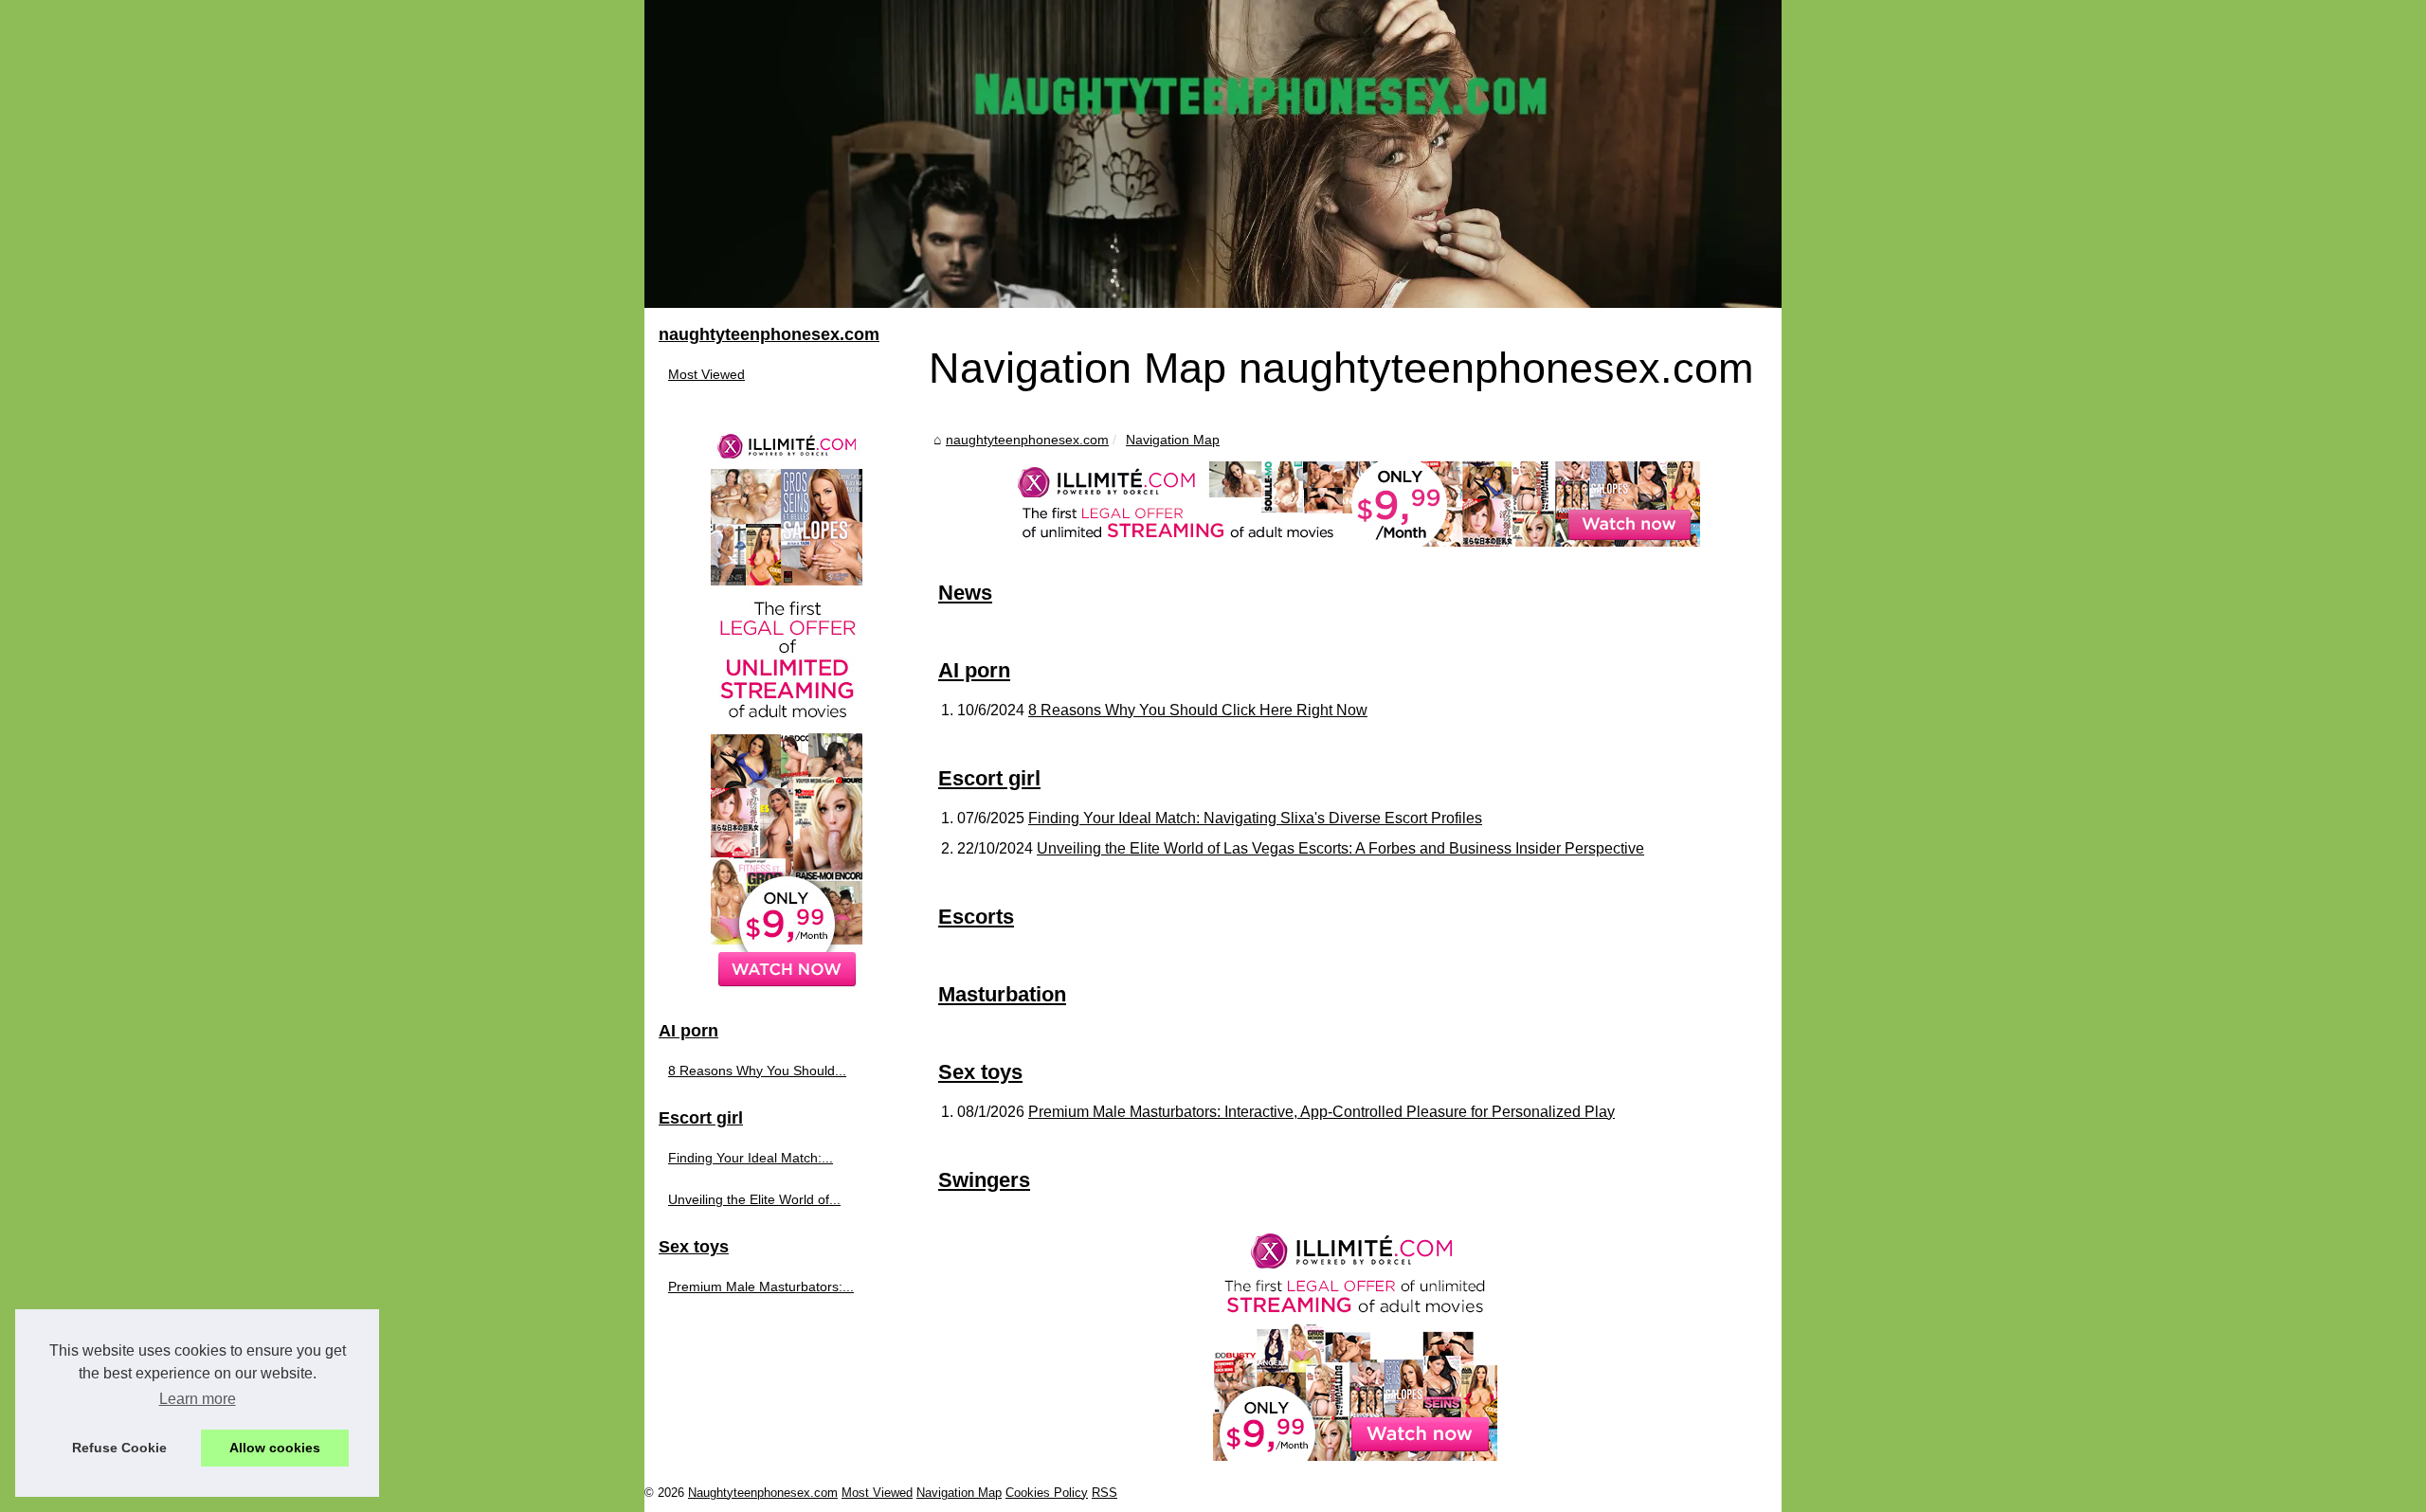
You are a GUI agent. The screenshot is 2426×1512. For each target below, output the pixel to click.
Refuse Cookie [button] (119, 1448)
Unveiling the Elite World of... (754, 1199)
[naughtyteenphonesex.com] (1213, 154)
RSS (1104, 1493)
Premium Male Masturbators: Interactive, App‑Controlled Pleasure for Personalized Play (1322, 1112)
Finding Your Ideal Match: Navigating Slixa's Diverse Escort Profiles (1255, 818)
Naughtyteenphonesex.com (763, 1493)
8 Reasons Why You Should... (757, 1071)
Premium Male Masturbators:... (761, 1287)
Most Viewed (706, 374)
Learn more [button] (198, 1399)
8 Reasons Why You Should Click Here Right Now (1198, 710)
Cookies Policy (1047, 1493)
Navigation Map (1173, 440)
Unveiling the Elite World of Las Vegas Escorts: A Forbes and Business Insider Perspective (1340, 848)
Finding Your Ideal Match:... (751, 1158)
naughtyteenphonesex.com (1027, 440)
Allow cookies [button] (275, 1448)
